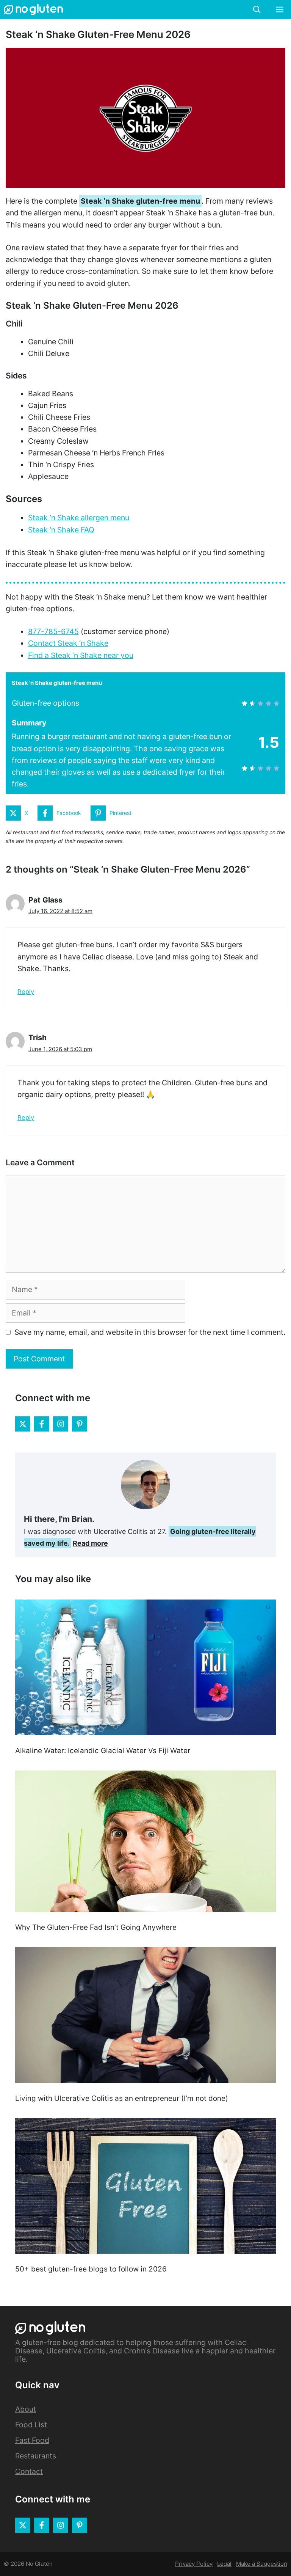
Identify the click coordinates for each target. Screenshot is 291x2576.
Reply (26, 992)
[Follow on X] (23, 1424)
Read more (90, 1543)
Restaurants (36, 2456)
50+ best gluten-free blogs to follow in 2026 (91, 2269)
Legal (224, 2564)
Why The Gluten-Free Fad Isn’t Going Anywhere (96, 1927)
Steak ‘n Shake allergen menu (79, 518)
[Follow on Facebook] (42, 1424)
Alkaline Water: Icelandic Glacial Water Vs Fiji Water (103, 1751)
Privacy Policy (194, 2564)
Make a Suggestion (262, 2564)
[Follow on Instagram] (61, 1424)
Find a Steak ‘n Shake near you (81, 655)
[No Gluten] (33, 9)
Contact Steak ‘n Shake (68, 643)
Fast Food (32, 2440)
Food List (31, 2425)
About (26, 2409)
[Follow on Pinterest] (80, 1424)
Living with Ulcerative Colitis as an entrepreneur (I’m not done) (122, 2098)
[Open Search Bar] (257, 9)
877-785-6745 (53, 631)
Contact (29, 2471)
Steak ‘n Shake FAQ (61, 530)
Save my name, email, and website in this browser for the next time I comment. (150, 1332)
